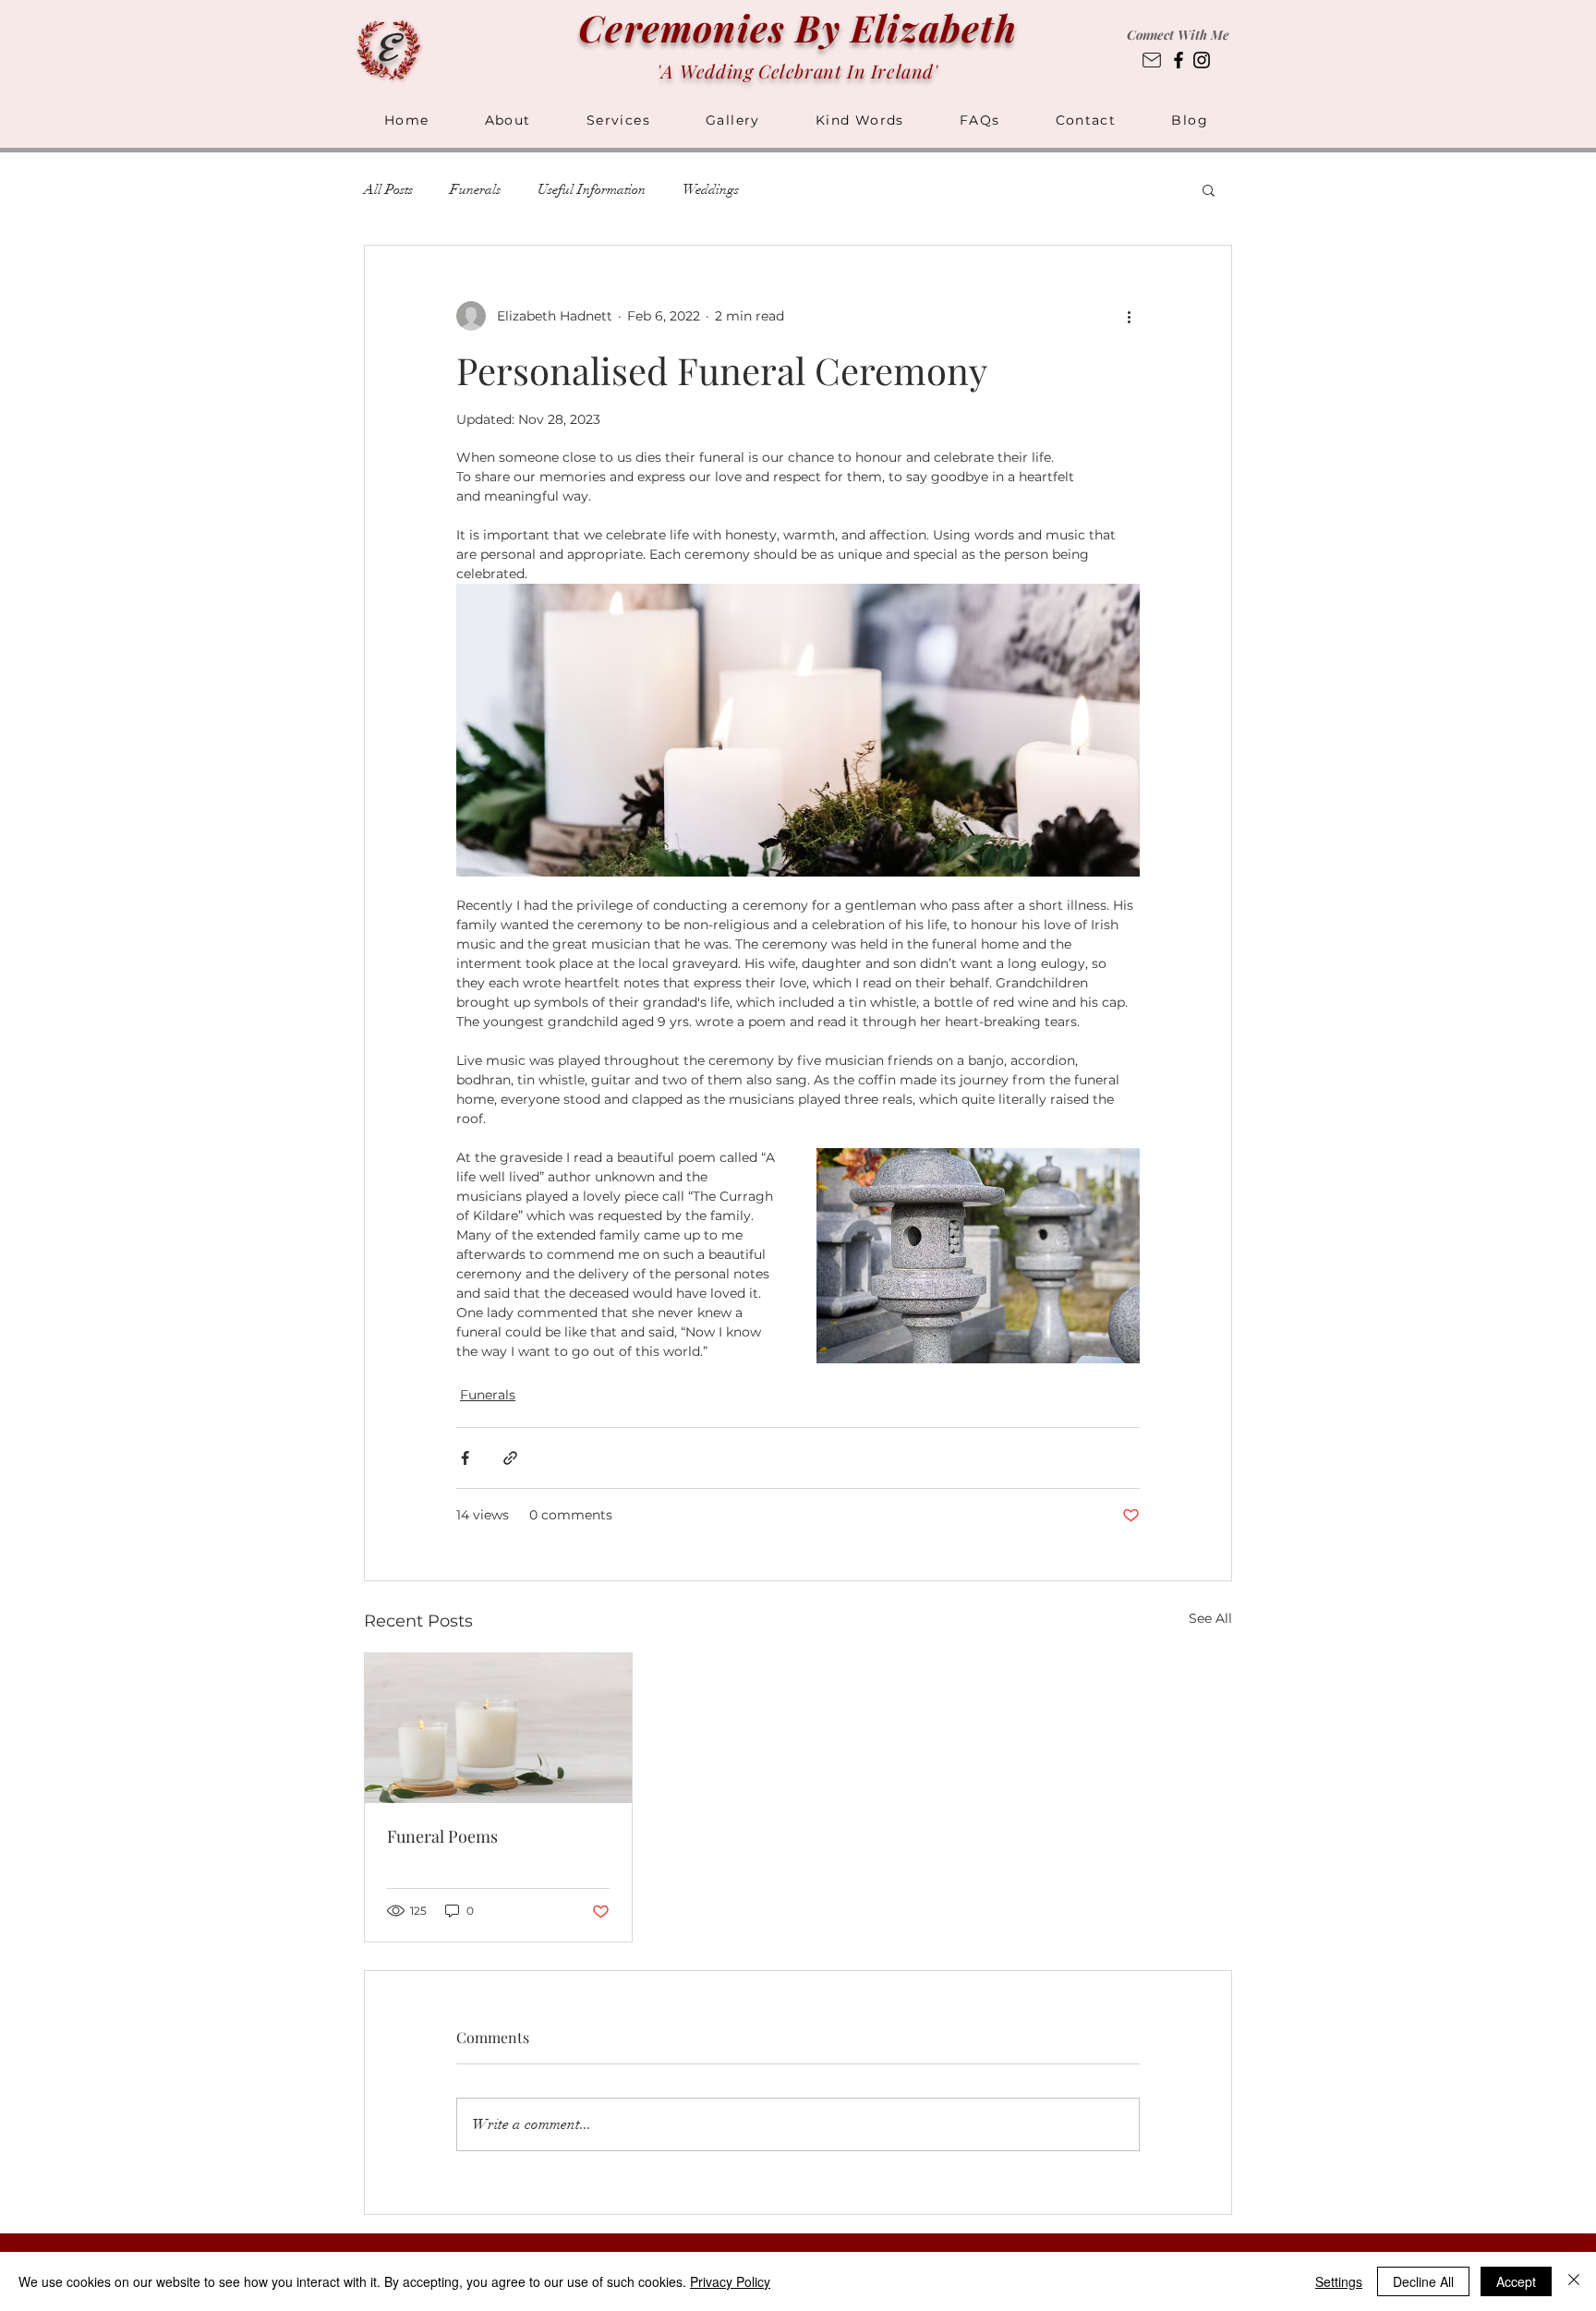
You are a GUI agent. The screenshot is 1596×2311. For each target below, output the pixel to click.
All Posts (388, 189)
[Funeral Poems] (498, 1728)
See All (1210, 1618)
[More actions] (1129, 316)
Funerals (475, 189)
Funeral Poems (442, 1836)
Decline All (1423, 2281)
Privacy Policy (730, 2281)
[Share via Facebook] (465, 1458)
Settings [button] (1339, 2281)
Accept (1516, 2281)
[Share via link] (510, 1458)
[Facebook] (1179, 60)
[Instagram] (1202, 60)
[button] (980, 121)
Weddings (711, 189)
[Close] (1574, 2281)
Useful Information (592, 189)
